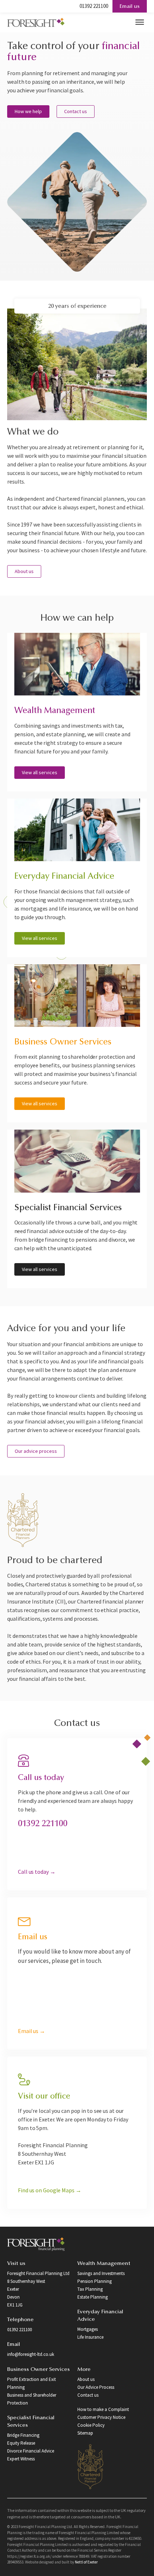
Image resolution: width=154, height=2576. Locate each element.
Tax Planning (90, 2289)
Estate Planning (93, 2297)
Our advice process (36, 1451)
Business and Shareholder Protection (32, 2399)
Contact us (76, 111)
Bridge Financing (23, 2435)
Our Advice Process (96, 2387)
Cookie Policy (91, 2425)
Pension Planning (95, 2281)
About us (24, 571)
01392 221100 (94, 6)
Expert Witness (21, 2459)
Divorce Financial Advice (31, 2451)
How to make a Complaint (103, 2409)
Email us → (32, 2031)
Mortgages (88, 2329)
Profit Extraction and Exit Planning (32, 2383)
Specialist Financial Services (31, 2422)
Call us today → (37, 1872)
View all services (40, 772)
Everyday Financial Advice (100, 2316)
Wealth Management (104, 2264)
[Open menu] (140, 22)
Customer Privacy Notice (101, 2417)
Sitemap (85, 2433)
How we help (28, 111)
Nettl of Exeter (86, 2562)
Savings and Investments (101, 2273)
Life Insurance (90, 2337)
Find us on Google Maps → (50, 2190)
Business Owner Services (38, 2370)
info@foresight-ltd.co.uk (31, 2354)
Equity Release (21, 2443)
